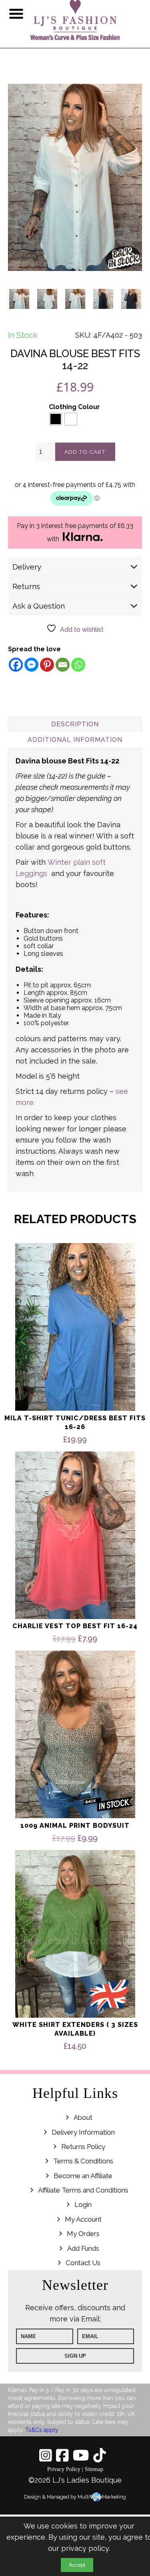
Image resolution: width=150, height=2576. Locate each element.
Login (83, 2205)
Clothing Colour (74, 407)
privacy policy (85, 2548)
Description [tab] (75, 724)
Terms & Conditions (83, 2161)
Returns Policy (83, 2147)
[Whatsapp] (78, 665)
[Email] (63, 665)
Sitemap (94, 2469)
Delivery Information (83, 2132)
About (83, 2117)
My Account (83, 2219)
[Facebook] (16, 665)
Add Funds (83, 2248)
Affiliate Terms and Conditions (83, 2190)
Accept (77, 2565)
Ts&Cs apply (42, 2430)
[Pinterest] (47, 665)
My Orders (83, 2234)
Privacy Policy (64, 2469)
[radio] (56, 419)
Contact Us (83, 2263)
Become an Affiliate (83, 2176)
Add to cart (85, 452)
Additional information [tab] (75, 740)
